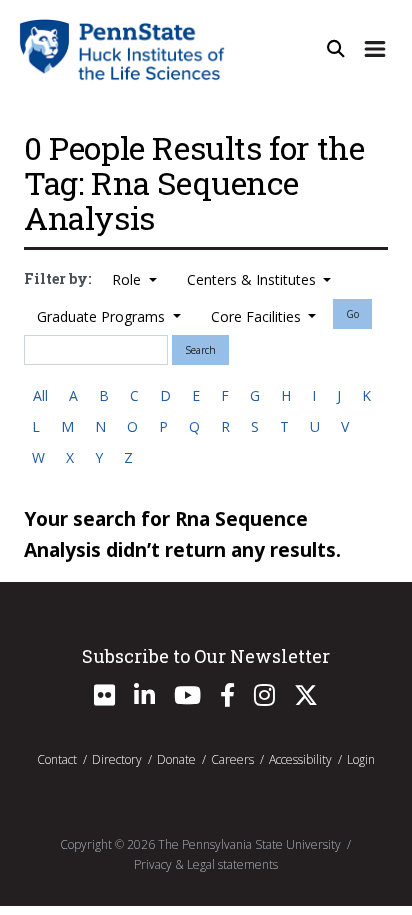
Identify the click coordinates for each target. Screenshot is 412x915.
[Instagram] (264, 699)
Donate (176, 759)
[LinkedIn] (144, 699)
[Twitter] (306, 699)
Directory (117, 759)
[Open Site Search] (336, 49)
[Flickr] (104, 699)
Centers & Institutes (253, 279)
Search (200, 350)
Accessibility (300, 759)
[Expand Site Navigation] (375, 49)
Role (128, 279)
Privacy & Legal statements (206, 864)
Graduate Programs (103, 316)
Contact (57, 759)
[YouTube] (187, 699)
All (40, 395)
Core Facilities (258, 316)
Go (352, 314)
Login (361, 759)
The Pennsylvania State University (249, 844)
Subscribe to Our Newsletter (206, 656)
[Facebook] (227, 699)
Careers (232, 759)
